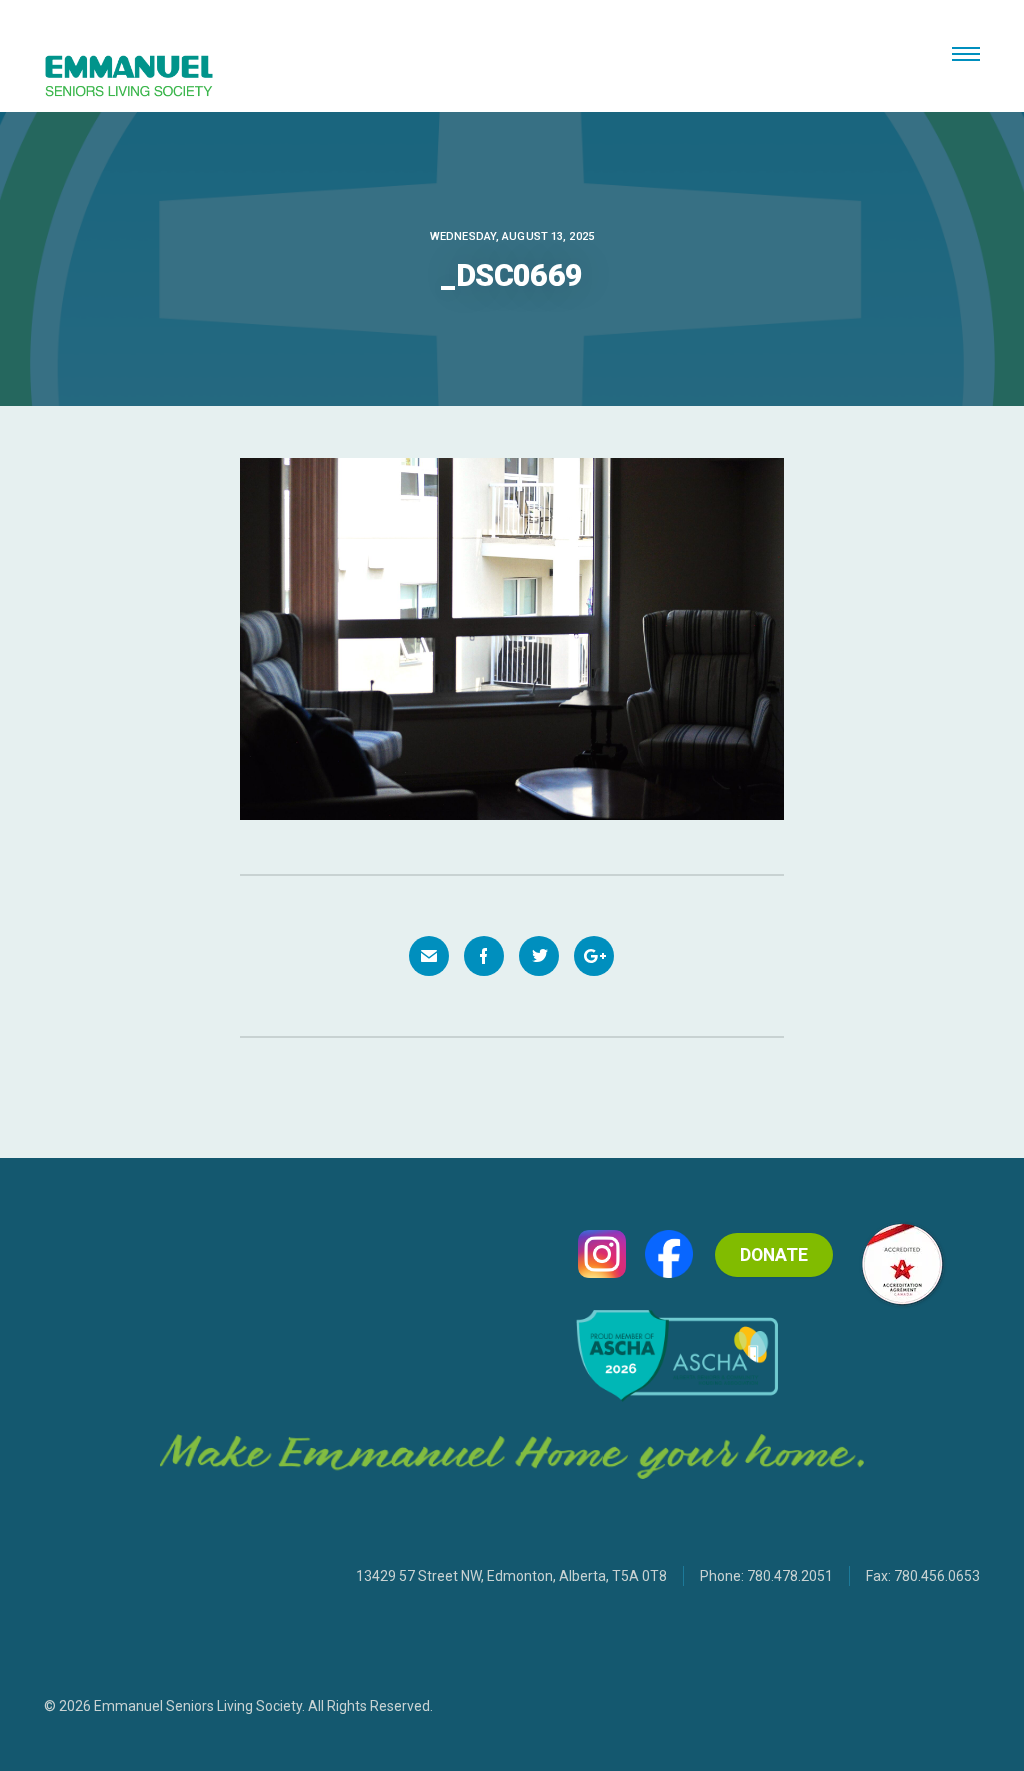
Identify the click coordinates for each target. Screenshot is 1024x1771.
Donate (774, 1255)
